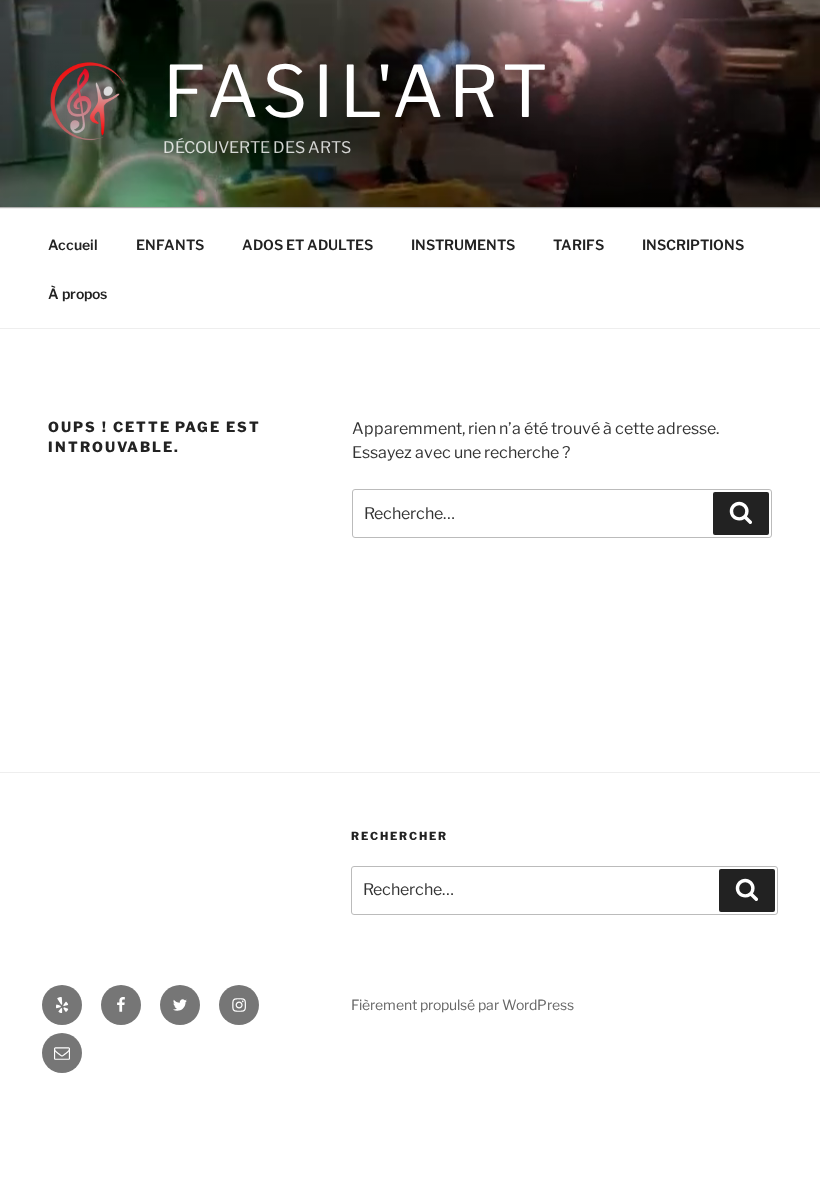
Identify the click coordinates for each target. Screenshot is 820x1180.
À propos (77, 293)
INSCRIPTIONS (693, 244)
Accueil (73, 244)
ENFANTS (170, 244)
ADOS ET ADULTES (307, 244)
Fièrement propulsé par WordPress (462, 1004)
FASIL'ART (358, 91)
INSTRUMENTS (463, 244)
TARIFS (578, 244)
